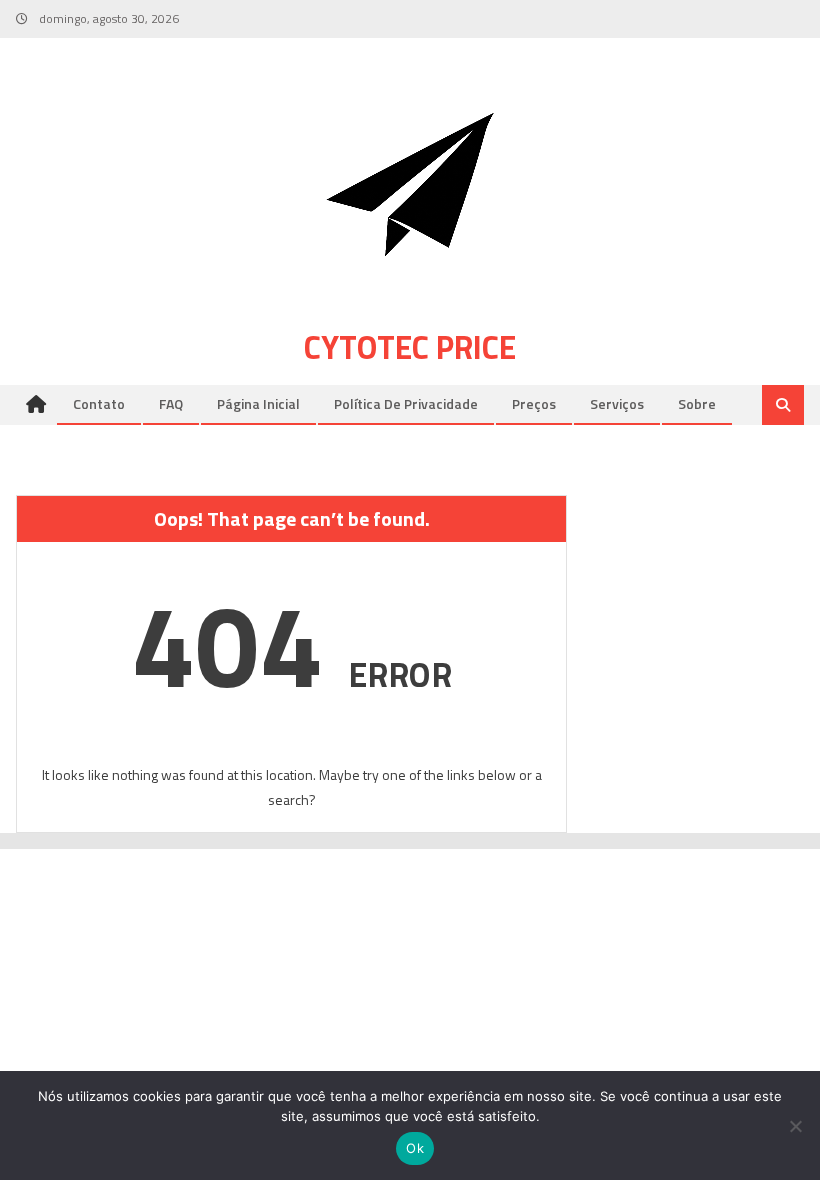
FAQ (171, 403)
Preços (534, 403)
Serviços (617, 403)
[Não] (795, 1126)
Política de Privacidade (406, 403)
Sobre (697, 403)
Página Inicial (258, 403)
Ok (415, 1148)
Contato (99, 403)
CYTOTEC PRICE (410, 347)
